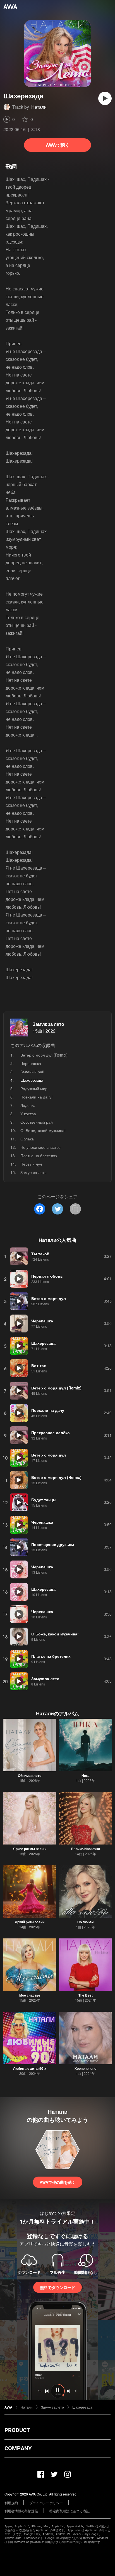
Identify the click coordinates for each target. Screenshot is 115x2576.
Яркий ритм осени (30, 1922)
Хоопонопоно (85, 2068)
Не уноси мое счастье (40, 1147)
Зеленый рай (32, 1072)
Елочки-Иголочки (86, 1849)
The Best (86, 1995)
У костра (28, 1114)
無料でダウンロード (57, 2287)
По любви (85, 1922)
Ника (86, 1775)
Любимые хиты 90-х (30, 2068)
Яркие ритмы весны (30, 1849)
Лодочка (28, 1105)
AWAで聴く (58, 145)
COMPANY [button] (18, 2448)
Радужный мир (34, 1088)
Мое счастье (30, 1995)
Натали (39, 107)
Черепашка (31, 1063)
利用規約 (11, 2503)
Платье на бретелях (39, 1156)
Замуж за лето (48, 1024)
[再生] (105, 98)
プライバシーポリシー (46, 2503)
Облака (27, 1139)
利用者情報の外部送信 (21, 2511)
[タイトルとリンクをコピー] (75, 1209)
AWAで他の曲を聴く (58, 2182)
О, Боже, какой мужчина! (43, 1130)
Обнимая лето (30, 1775)
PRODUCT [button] (17, 2430)
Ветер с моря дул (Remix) (44, 1055)
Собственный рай (37, 1122)
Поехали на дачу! (36, 1097)
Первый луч (31, 1164)
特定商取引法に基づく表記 (70, 2511)
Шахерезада (82, 2407)
